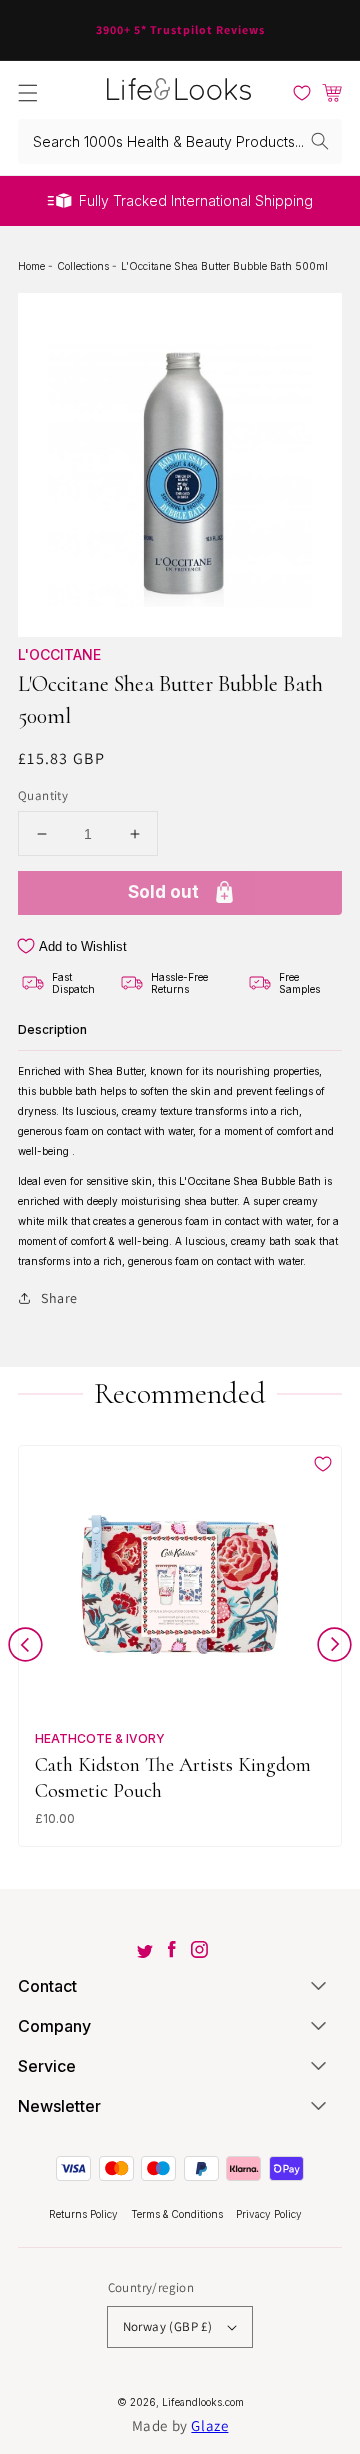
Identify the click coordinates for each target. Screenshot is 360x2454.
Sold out (163, 892)
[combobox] (180, 141)
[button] (28, 93)
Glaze (209, 2425)
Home (33, 266)
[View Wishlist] (302, 93)
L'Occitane (59, 654)
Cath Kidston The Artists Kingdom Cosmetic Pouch (173, 1777)
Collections (84, 266)
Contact (47, 1986)
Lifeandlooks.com (203, 2402)
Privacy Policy (269, 2214)
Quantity (43, 795)
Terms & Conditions (178, 2214)
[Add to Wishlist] (323, 1464)
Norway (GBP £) (168, 2326)
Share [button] (59, 1298)
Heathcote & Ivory (100, 1738)
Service (47, 2066)
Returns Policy (85, 2214)
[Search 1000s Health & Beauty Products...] (320, 141)
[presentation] (25, 1648)
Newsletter (59, 2106)
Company (54, 2026)
